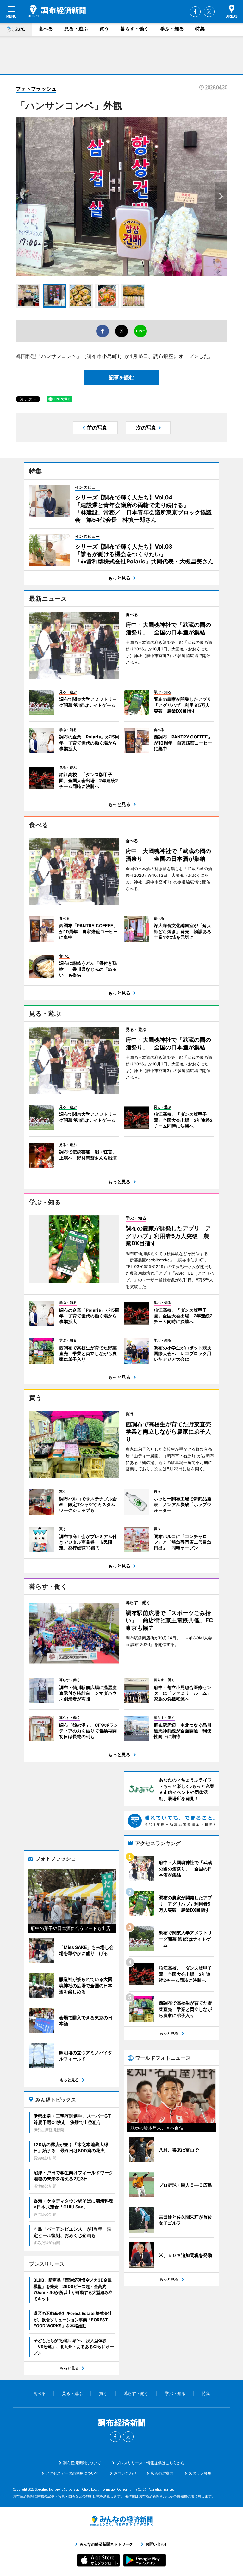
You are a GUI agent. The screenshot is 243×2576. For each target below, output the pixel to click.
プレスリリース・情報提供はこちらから (150, 2463)
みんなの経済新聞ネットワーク (121, 2521)
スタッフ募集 (200, 2473)
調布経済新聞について (82, 2463)
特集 (200, 29)
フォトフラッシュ (36, 89)
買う (104, 29)
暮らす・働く (134, 29)
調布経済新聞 (57, 11)
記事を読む (121, 377)
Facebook (195, 12)
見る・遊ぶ (76, 29)
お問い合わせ (125, 2473)
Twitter (209, 12)
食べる (46, 29)
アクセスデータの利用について (72, 2473)
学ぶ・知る (172, 29)
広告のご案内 (162, 2473)
